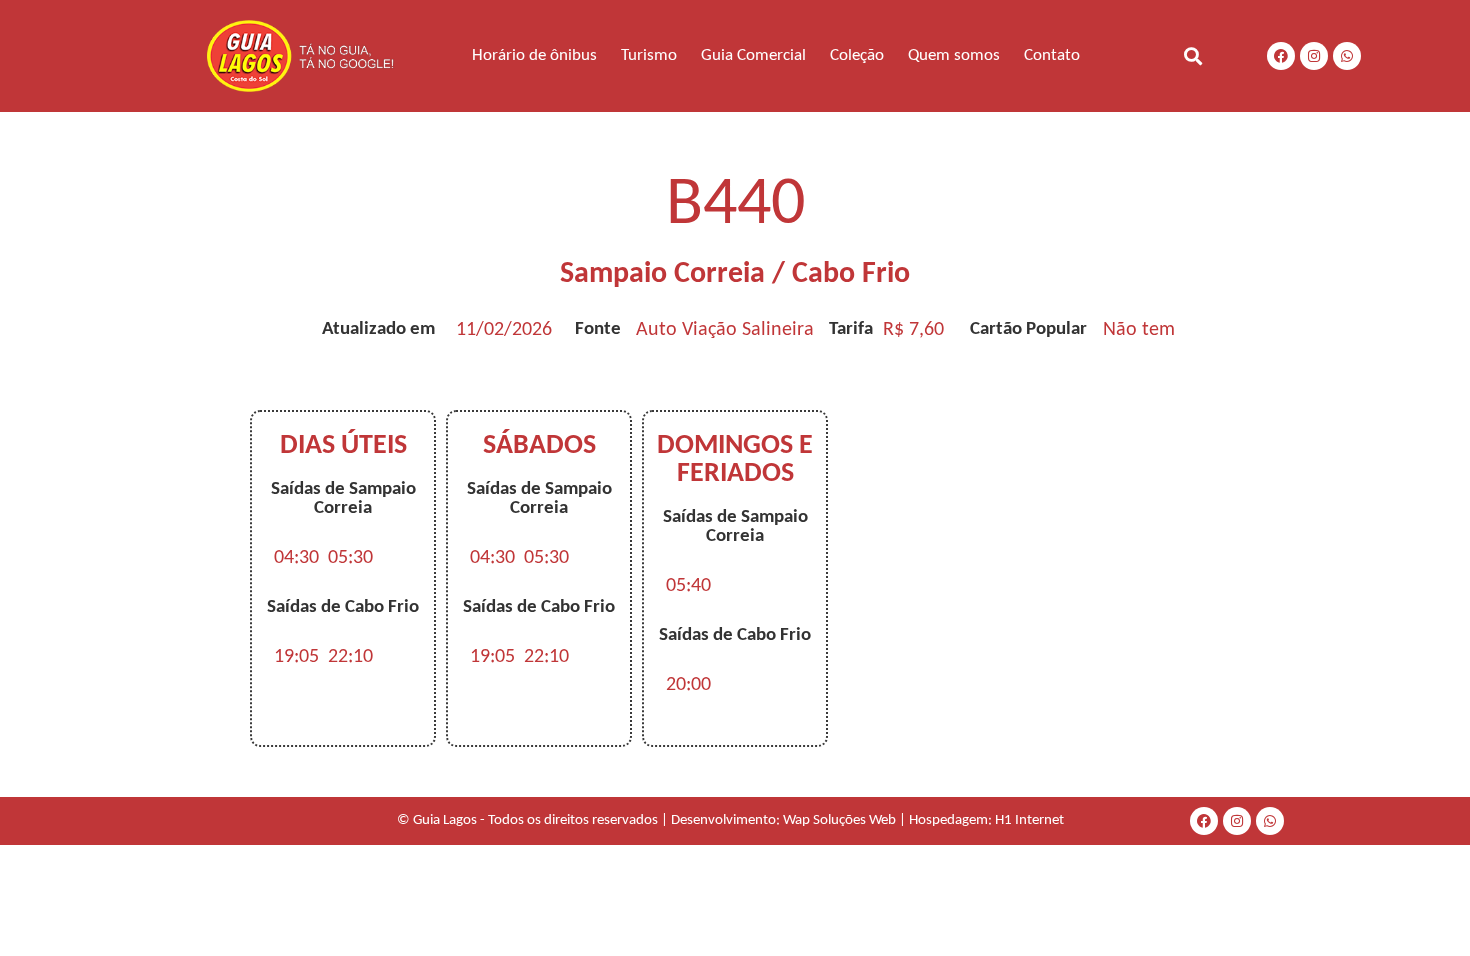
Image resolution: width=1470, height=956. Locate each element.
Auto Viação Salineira (725, 330)
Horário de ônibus (534, 55)
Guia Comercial (753, 55)
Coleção (857, 55)
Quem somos (954, 55)
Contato (1052, 55)
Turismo (649, 55)
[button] (1192, 55)
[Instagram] (1314, 56)
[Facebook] (1281, 56)
